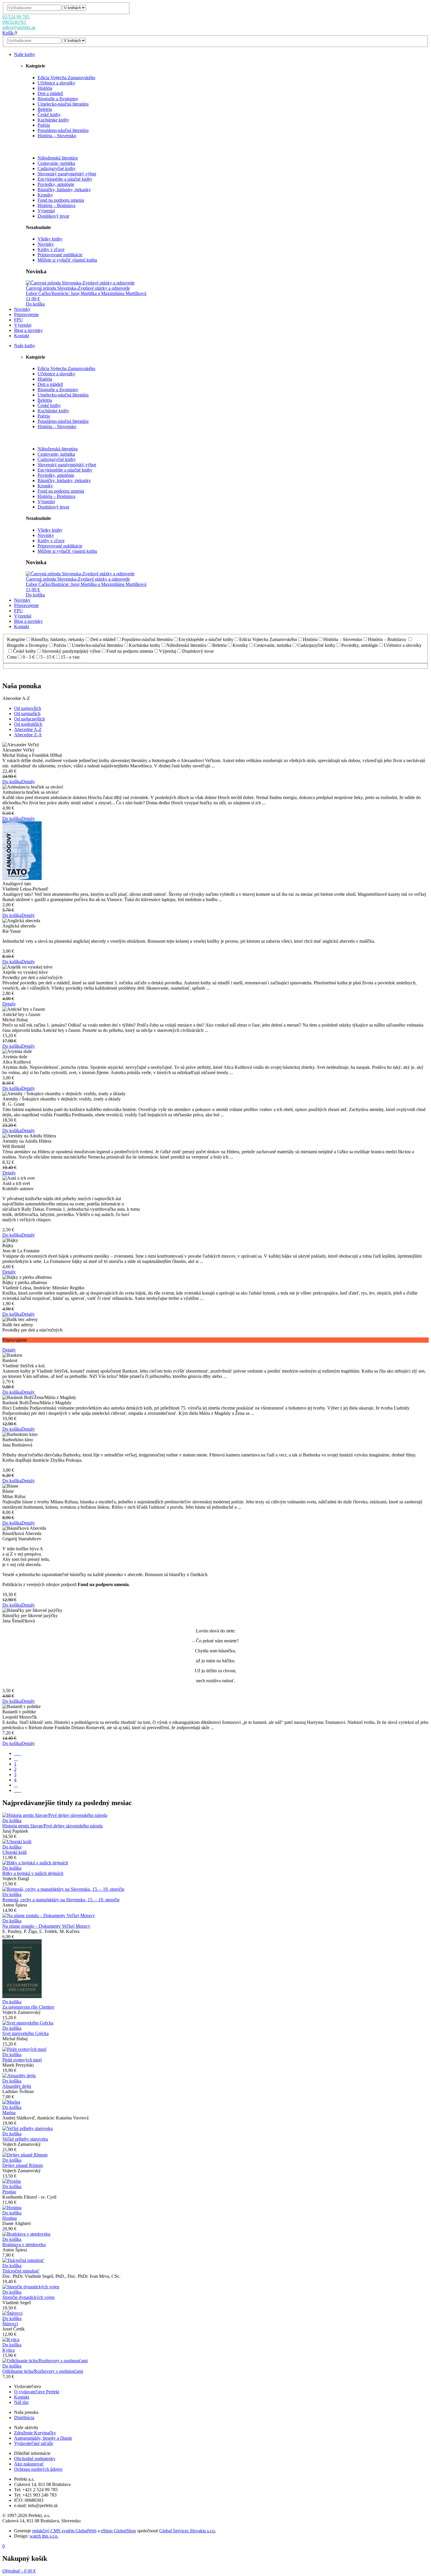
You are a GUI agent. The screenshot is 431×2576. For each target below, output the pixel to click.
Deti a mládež (50, 93)
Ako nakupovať (29, 2464)
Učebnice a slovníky (56, 83)
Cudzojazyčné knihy (57, 168)
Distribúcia (24, 2418)
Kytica (9, 2350)
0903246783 (15, 22)
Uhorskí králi (15, 1852)
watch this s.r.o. (44, 2536)
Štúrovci (10, 2324)
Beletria (45, 109)
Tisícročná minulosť (21, 2271)
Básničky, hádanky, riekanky (64, 190)
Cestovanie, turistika (56, 163)
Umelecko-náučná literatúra (63, 104)
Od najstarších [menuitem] (27, 714)
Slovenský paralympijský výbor (67, 174)
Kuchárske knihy (53, 120)
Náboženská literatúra (58, 158)
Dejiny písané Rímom (23, 2165)
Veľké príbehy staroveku (25, 2139)
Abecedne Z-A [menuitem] (28, 735)
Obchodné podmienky (35, 2459)
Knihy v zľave (51, 249)
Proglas (9, 2192)
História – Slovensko (57, 136)
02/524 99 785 (16, 17)
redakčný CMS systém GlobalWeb (64, 2531)
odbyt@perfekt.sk (19, 27)
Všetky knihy (50, 239)
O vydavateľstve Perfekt (37, 2392)
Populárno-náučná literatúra (63, 130)
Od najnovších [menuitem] (28, 708)
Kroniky (45, 195)
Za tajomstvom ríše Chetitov (28, 2007)
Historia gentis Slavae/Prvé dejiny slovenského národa (52, 1826)
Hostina (10, 2218)
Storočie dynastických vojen (28, 2297)
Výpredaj (46, 211)
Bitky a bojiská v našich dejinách (33, 1873)
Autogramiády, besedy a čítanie (43, 2438)
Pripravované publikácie (60, 255)
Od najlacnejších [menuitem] (29, 719)
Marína (9, 2113)
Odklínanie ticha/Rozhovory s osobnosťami (43, 2371)
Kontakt (22, 2397)
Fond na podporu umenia (61, 200)
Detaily (28, 782)
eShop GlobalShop (118, 2531)
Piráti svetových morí (22, 2060)
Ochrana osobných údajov (38, 2469)
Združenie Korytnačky (35, 2433)
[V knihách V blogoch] (74, 7)
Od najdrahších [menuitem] (28, 724)
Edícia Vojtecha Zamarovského (66, 78)
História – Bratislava (56, 205)
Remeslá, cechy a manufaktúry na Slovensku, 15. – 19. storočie (61, 1900)
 (18, 1753)
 (18, 1790)
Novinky (46, 244)
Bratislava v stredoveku (24, 2245)
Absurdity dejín (17, 2086)
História (45, 88)
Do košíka (35, 304)
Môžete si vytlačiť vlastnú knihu (67, 260)
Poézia (44, 125)
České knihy (49, 115)
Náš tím (21, 2402)
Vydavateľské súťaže (34, 2443)
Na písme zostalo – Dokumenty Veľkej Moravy (46, 1926)
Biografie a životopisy (58, 99)
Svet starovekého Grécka (26, 2033)
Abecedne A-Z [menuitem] (28, 729)
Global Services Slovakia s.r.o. (187, 2531)
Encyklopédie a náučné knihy (65, 179)
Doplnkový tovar (53, 216)
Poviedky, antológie (56, 184)
